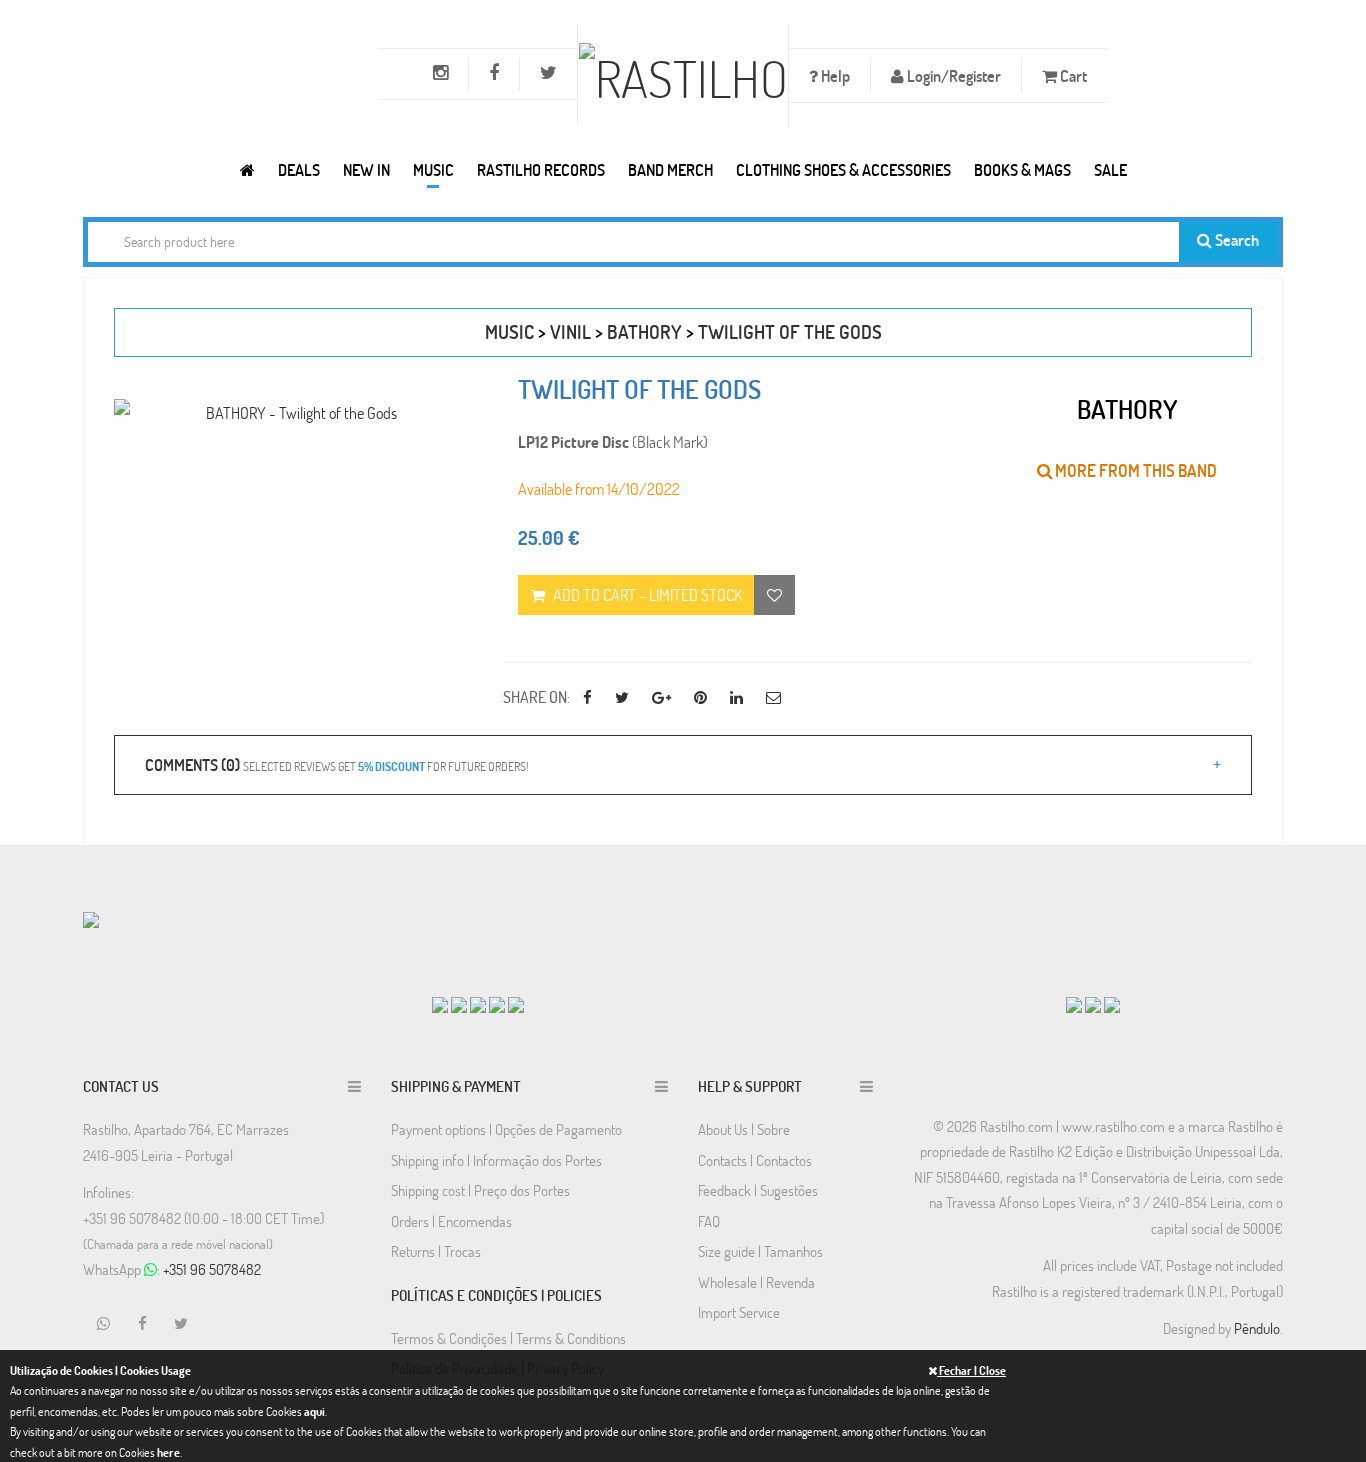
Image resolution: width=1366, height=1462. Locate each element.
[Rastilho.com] (247, 169)
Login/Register (952, 75)
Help (834, 75)
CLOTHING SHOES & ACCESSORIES (843, 169)
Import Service (739, 1312)
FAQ (709, 1221)
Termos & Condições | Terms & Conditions (508, 1338)
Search (1235, 239)
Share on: (536, 696)
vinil (570, 331)
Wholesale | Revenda (756, 1282)
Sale (1110, 169)
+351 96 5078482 (212, 1269)
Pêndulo (1257, 1328)
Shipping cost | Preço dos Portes (480, 1190)
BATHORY (644, 331)
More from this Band (1134, 470)
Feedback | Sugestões (758, 1190)
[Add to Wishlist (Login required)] (774, 595)
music (509, 331)
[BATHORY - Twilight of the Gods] (293, 412)
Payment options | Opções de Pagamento (506, 1129)
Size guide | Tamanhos (760, 1251)
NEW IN (366, 169)
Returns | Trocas (436, 1251)
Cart (1072, 75)
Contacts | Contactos (755, 1160)
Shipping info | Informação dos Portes (496, 1160)
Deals (299, 169)
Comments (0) (336, 764)
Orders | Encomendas (451, 1221)
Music (433, 169)
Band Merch (670, 169)
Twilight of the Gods (790, 331)
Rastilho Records (541, 169)
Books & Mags (1022, 169)
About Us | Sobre (744, 1129)
